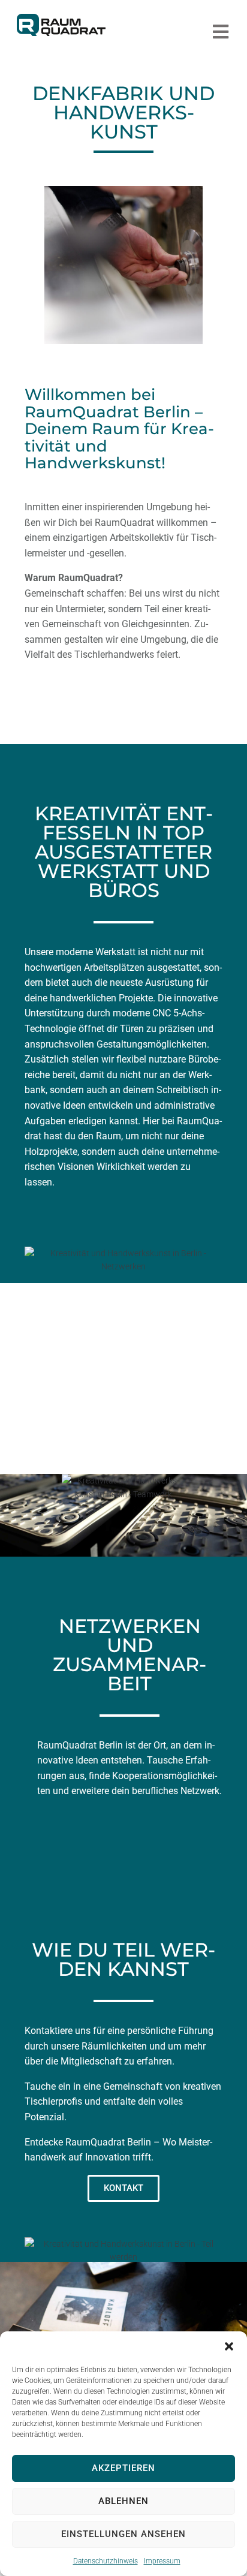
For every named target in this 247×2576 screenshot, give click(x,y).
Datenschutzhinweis (106, 2561)
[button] (229, 2346)
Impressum (162, 2561)
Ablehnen (123, 2501)
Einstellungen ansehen (123, 2534)
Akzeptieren (123, 2468)
